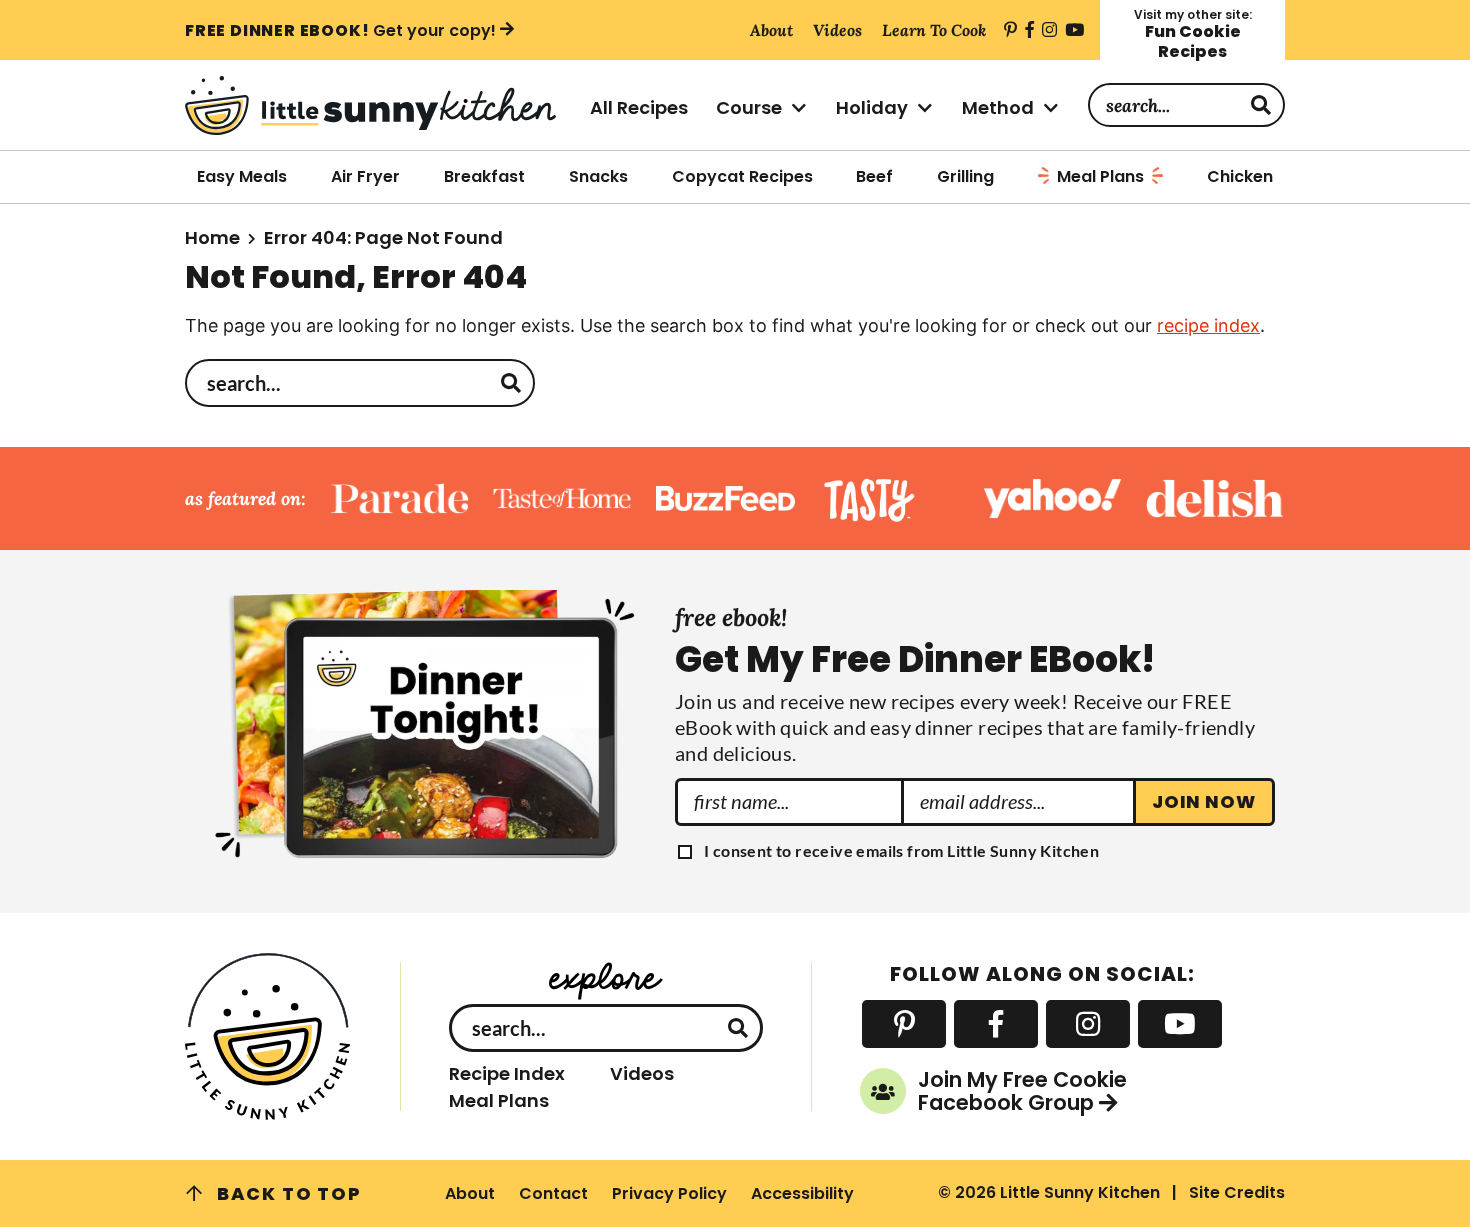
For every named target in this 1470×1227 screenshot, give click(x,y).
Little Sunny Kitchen (375, 105)
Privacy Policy (669, 1193)
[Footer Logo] (268, 1036)
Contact (553, 1193)
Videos (642, 1074)
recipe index (1208, 325)
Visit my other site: (1193, 34)
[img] (1010, 30)
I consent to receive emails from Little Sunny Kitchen (901, 851)
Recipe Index (507, 1074)
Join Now (1204, 801)
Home (212, 237)
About (470, 1193)
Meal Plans (499, 1101)
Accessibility (802, 1193)
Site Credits (1237, 1192)
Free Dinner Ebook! (340, 30)
